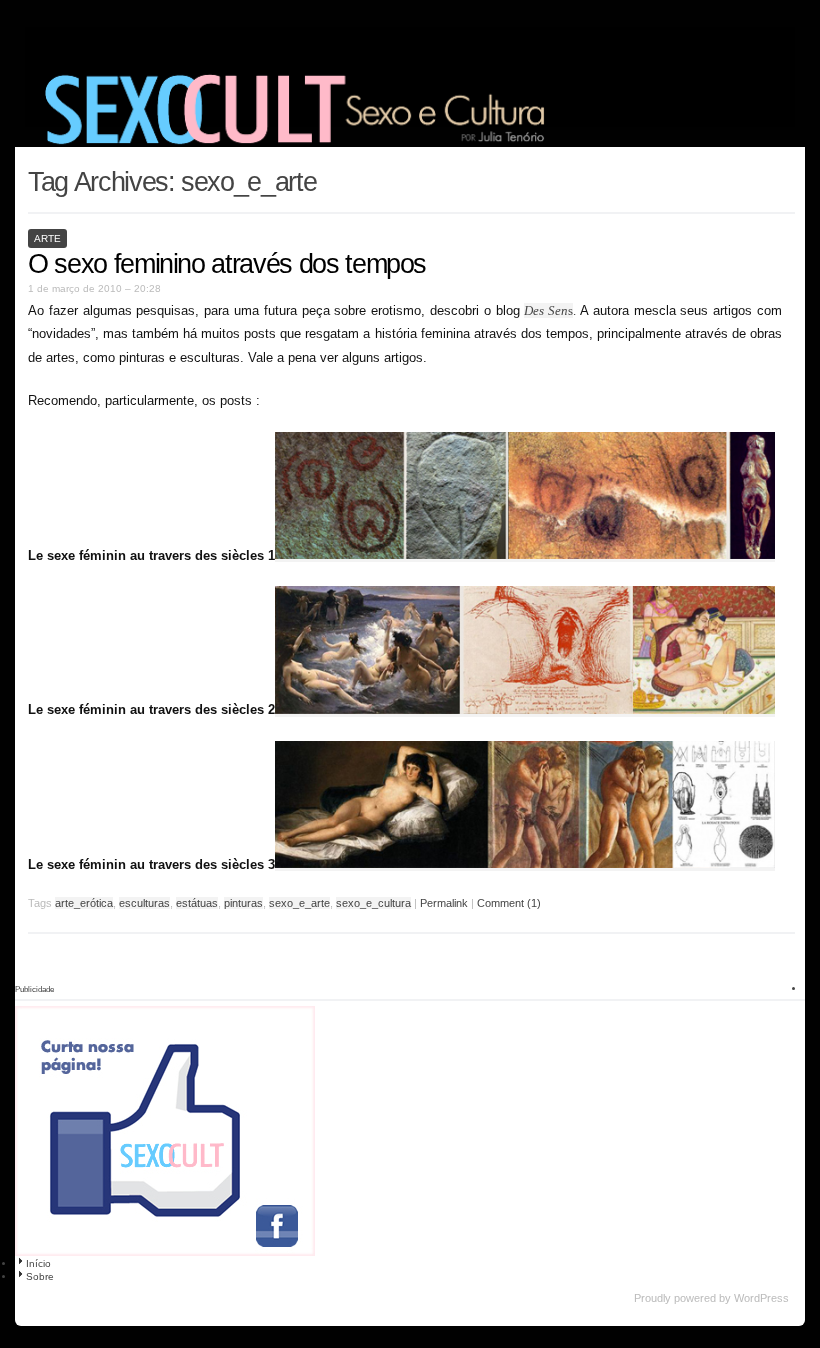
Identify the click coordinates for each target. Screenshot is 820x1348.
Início (38, 1263)
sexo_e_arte (299, 903)
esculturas (144, 903)
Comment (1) (509, 903)
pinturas (243, 903)
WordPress (761, 1298)
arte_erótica (84, 903)
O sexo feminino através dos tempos (227, 264)
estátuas (197, 903)
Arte (47, 238)
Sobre (40, 1276)
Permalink (444, 903)
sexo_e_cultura (373, 903)
